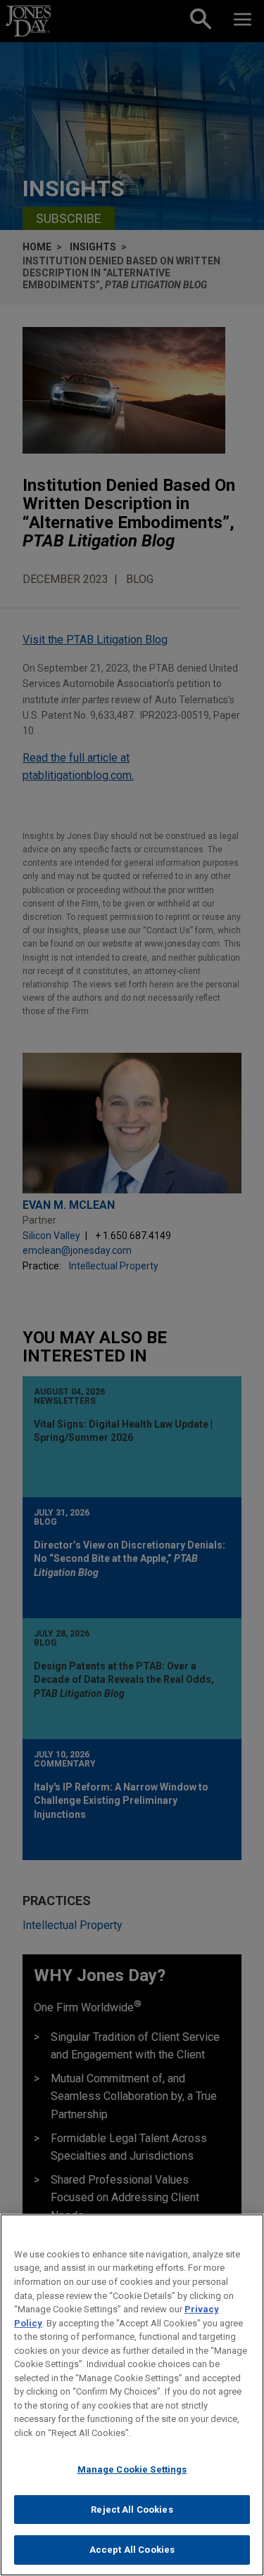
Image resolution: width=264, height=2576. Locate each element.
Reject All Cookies (132, 2510)
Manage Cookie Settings (132, 2469)
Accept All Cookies (132, 2550)
